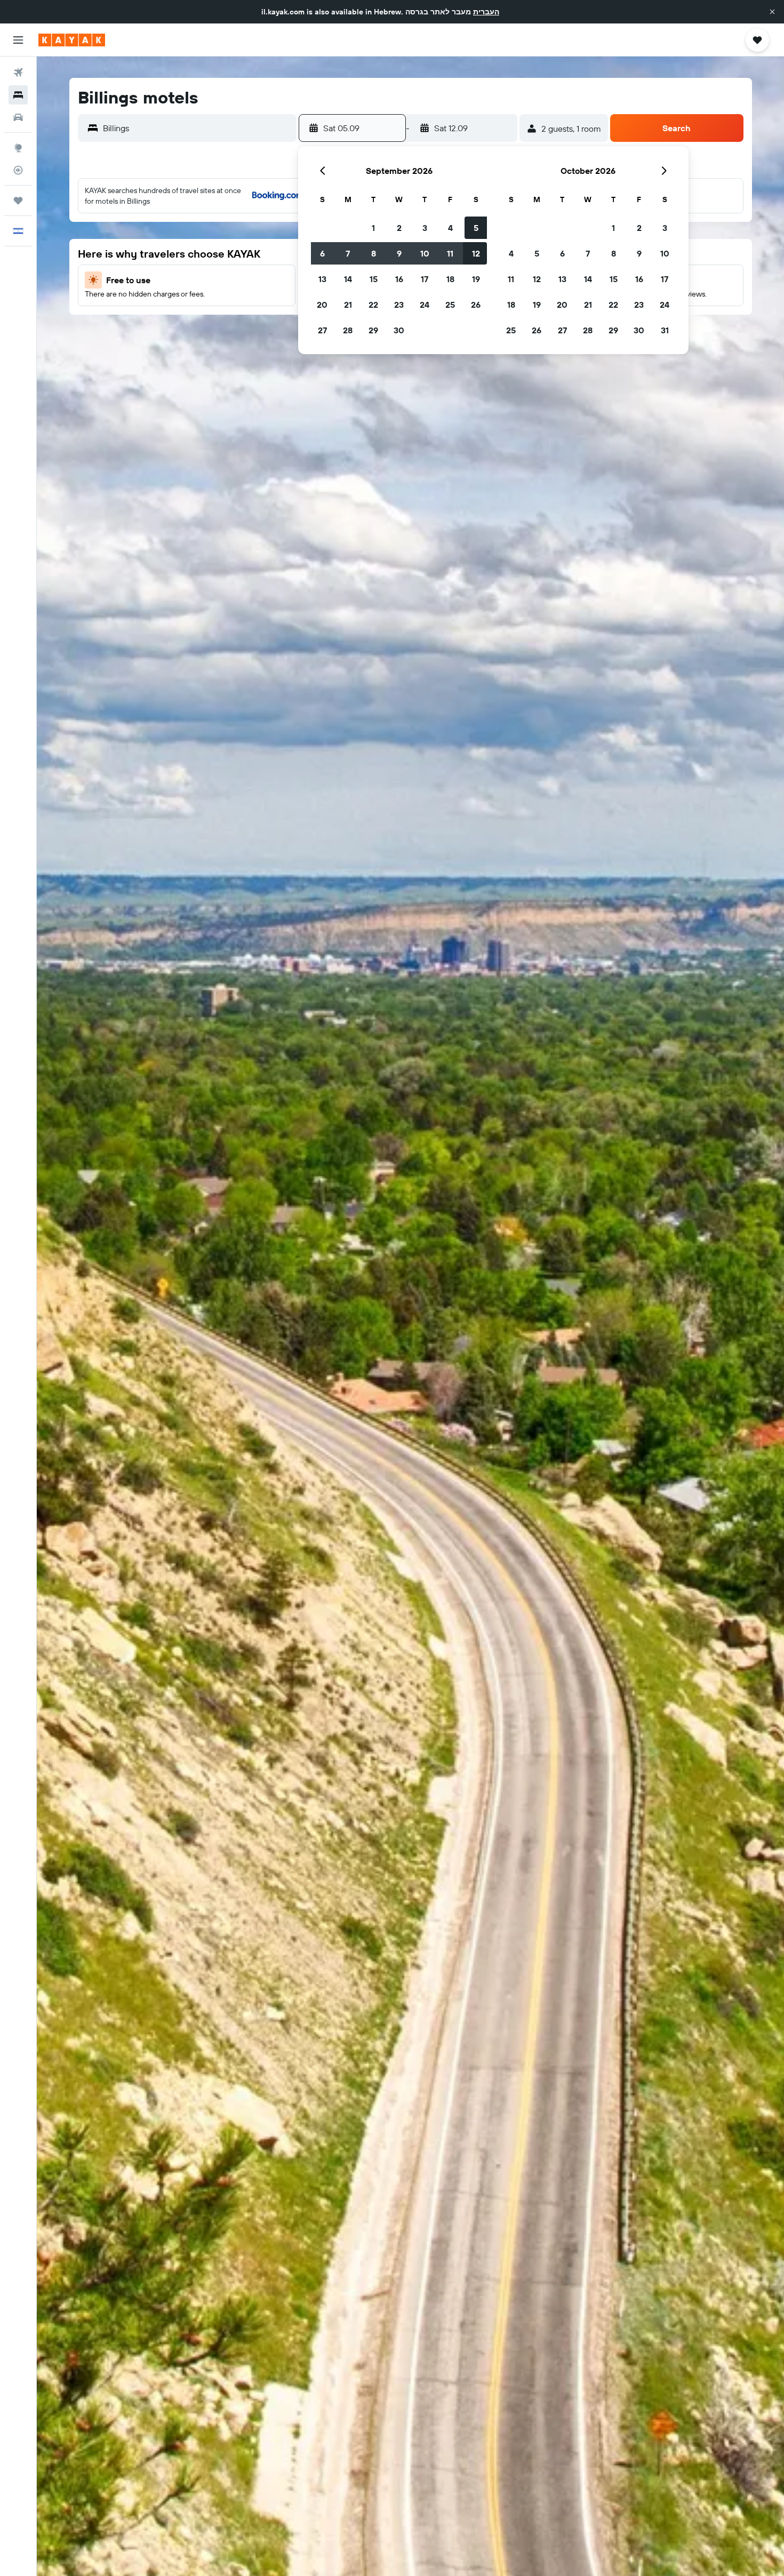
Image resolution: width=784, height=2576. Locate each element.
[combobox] (197, 128)
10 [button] (425, 253)
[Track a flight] (18, 170)
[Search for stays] (18, 95)
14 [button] (348, 279)
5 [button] (476, 228)
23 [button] (399, 305)
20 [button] (322, 305)
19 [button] (476, 279)
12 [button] (476, 253)
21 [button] (348, 305)
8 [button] (374, 253)
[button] (772, 12)
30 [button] (399, 330)
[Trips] (18, 201)
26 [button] (476, 305)
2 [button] (399, 228)
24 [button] (425, 305)
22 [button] (373, 305)
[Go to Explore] (18, 148)
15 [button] (374, 279)
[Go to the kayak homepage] (72, 40)
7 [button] (348, 253)
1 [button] (373, 228)
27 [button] (322, 330)
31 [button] (665, 330)
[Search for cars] (18, 117)
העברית (486, 12)
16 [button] (399, 279)
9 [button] (399, 253)
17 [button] (425, 279)
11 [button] (450, 253)
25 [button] (450, 305)
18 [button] (450, 279)
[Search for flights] (18, 73)
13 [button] (322, 279)
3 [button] (425, 228)
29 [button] (373, 330)
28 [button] (348, 330)
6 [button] (322, 253)
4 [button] (450, 228)
